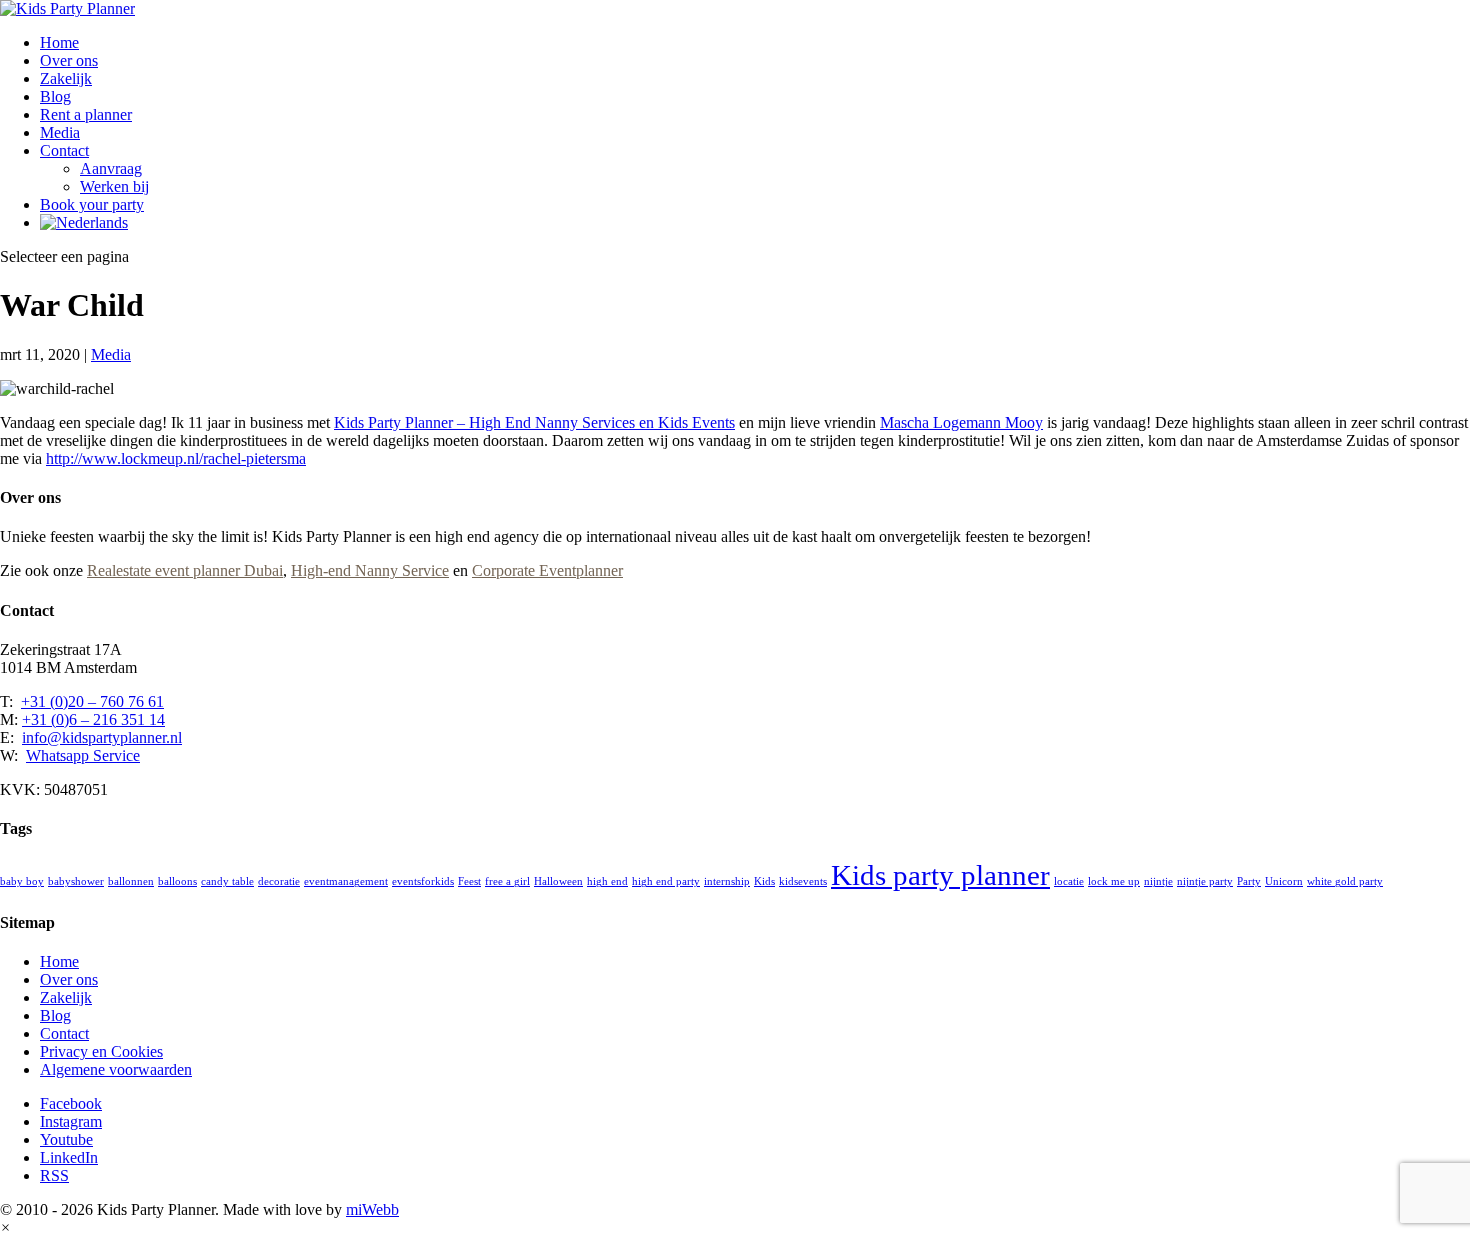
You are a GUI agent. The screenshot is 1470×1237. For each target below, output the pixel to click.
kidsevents (803, 881)
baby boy (22, 881)
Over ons (69, 60)
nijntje (1158, 881)
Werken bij (114, 186)
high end (607, 881)
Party (1249, 881)
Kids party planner (940, 875)
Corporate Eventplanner (547, 570)
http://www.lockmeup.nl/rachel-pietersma (176, 458)
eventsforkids (423, 881)
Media (60, 132)
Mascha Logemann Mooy (961, 422)
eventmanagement (346, 881)
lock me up (1114, 881)
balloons (177, 881)
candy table (227, 881)
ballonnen (131, 881)
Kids (764, 881)
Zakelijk (66, 78)
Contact (64, 150)
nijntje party (1205, 881)
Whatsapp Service (83, 755)
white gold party (1345, 881)
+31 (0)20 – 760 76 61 (92, 701)
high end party (666, 881)
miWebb (372, 1209)
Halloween (558, 881)
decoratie (279, 881)
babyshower (76, 881)
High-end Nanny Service (370, 570)
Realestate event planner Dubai (185, 570)
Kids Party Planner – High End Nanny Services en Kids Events (534, 422)
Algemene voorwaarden (116, 1069)
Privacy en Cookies (101, 1051)
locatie (1069, 881)
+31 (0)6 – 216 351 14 (93, 719)
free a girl (507, 881)
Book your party (92, 204)
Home (59, 42)
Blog (55, 96)
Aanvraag (111, 168)
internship (727, 881)
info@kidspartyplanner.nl (102, 737)
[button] (5, 1227)
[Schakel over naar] (84, 222)
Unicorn (1284, 881)
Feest (469, 881)
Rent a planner (86, 114)
